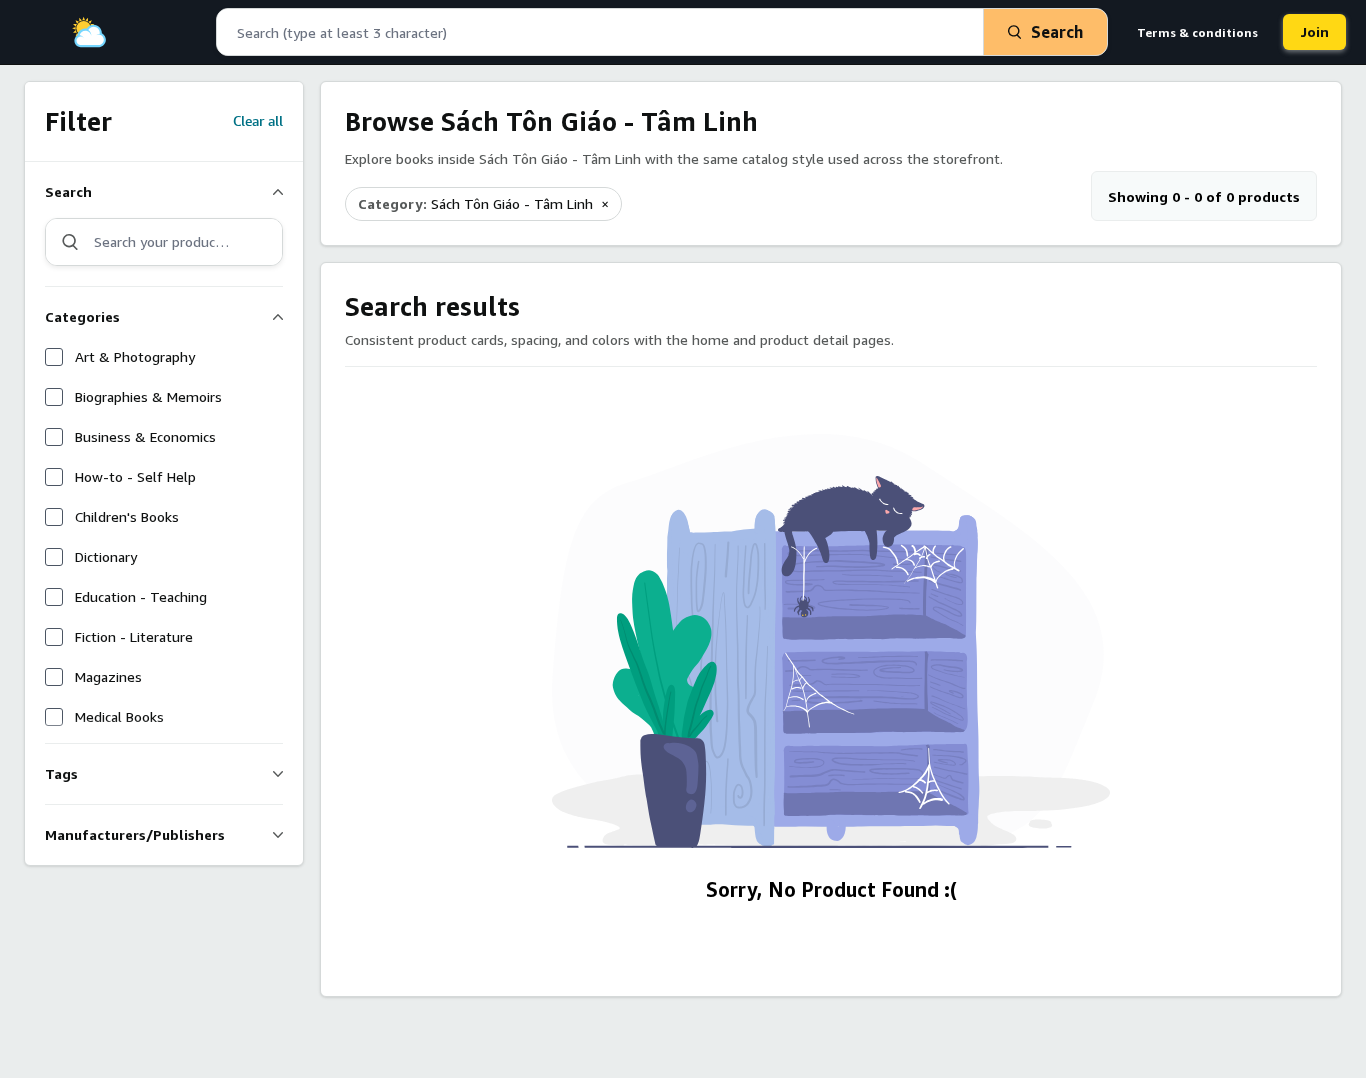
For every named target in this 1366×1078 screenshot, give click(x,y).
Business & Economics (145, 436)
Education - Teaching (141, 596)
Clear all (258, 122)
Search (1057, 32)
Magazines (108, 676)
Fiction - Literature (134, 636)
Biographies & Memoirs (148, 396)
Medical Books (119, 716)
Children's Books (127, 516)
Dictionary (106, 556)
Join (1314, 31)
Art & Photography (135, 356)
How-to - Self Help (135, 476)
